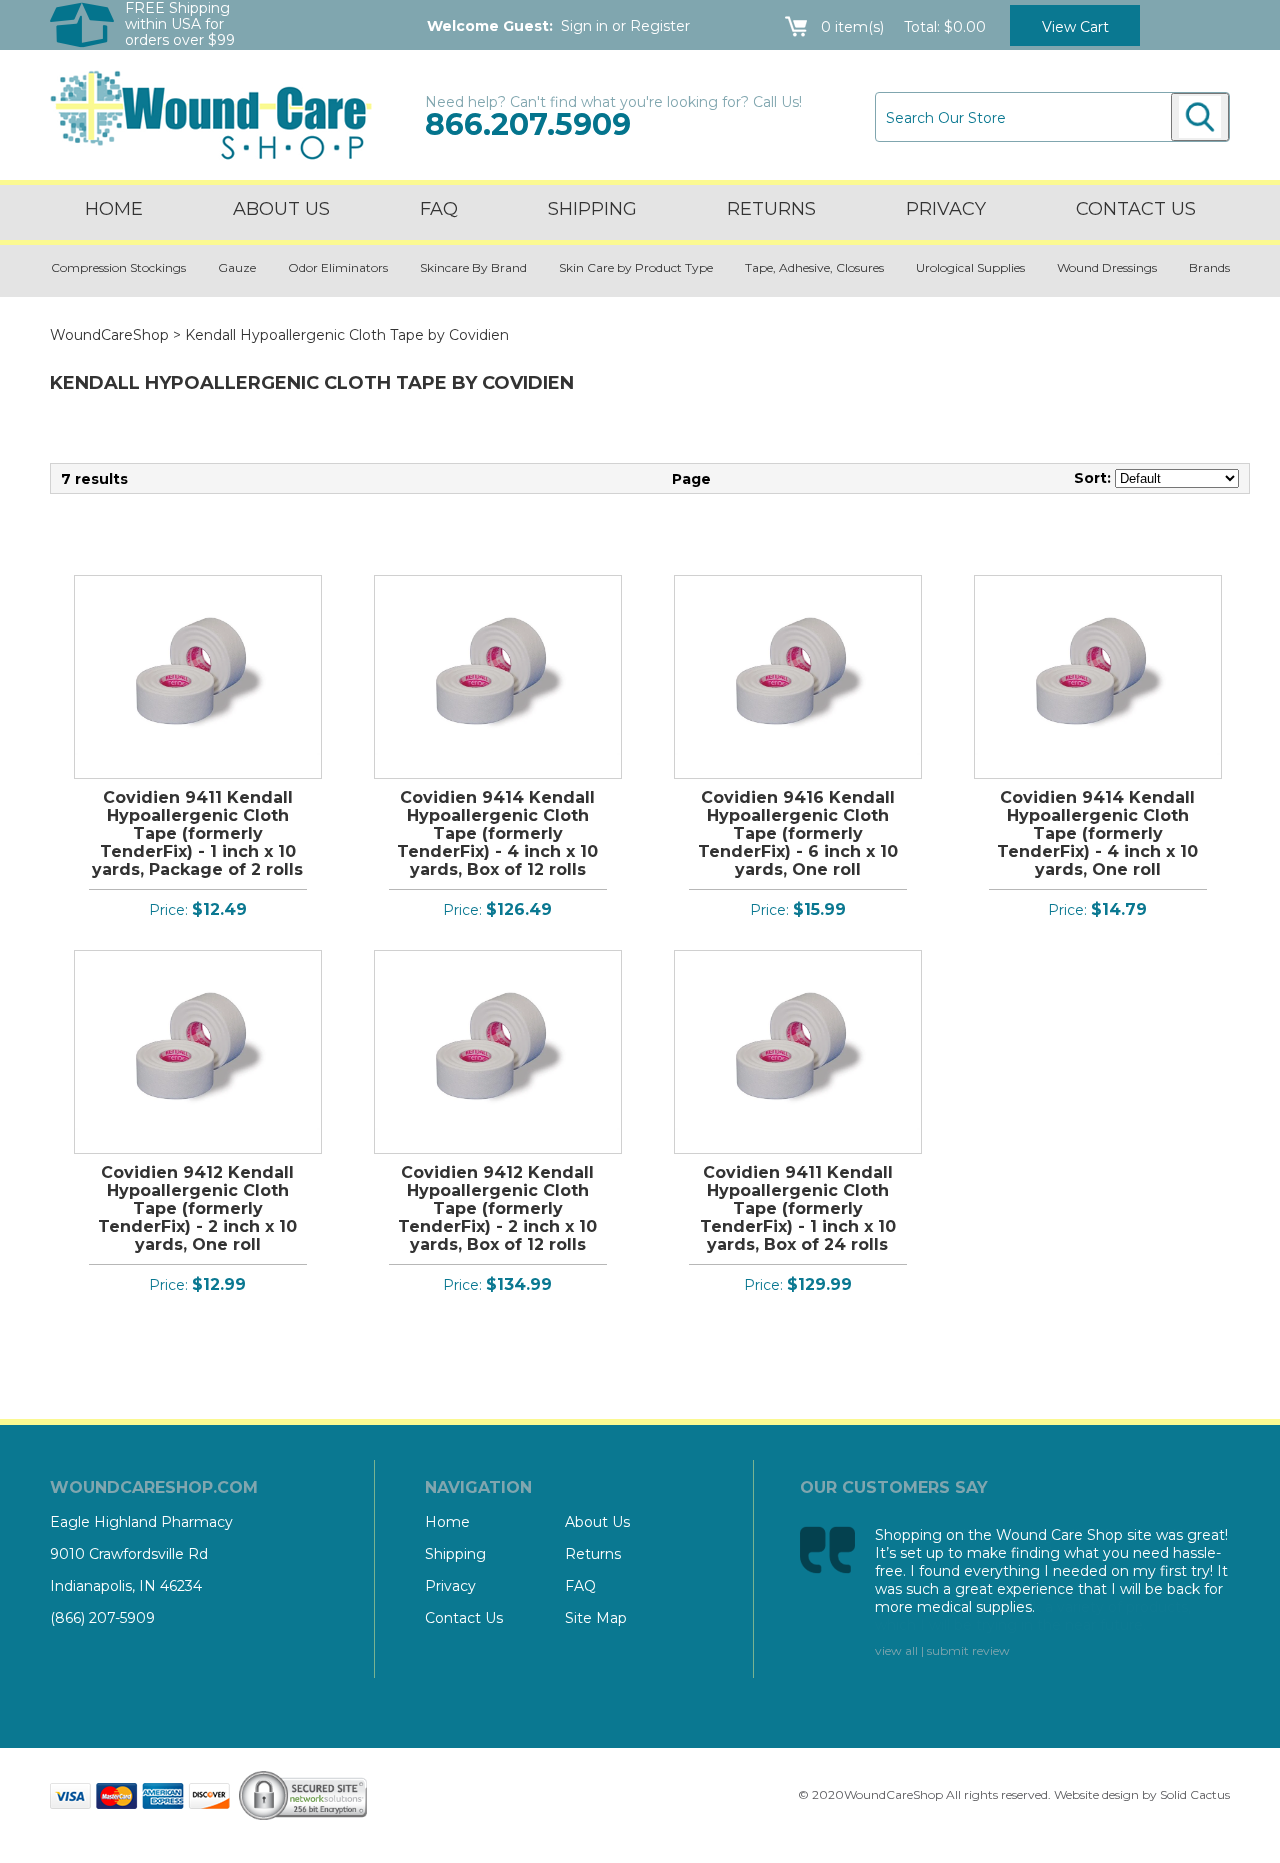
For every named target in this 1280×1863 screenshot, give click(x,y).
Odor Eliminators (338, 267)
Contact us (1136, 209)
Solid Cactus (1195, 1794)
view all (896, 1650)
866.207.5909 (528, 124)
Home (114, 209)
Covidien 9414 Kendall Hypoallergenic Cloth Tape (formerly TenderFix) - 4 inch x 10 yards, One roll (1097, 833)
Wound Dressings (1107, 267)
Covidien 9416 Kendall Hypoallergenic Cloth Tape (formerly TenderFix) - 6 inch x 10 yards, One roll (798, 833)
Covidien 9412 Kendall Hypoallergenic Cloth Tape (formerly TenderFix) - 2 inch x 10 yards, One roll (197, 1208)
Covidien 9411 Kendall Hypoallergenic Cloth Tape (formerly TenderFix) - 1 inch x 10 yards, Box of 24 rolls (798, 1208)
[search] (1200, 117)
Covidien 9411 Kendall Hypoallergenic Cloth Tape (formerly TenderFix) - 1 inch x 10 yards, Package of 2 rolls (197, 833)
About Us (281, 209)
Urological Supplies (970, 267)
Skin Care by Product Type (636, 267)
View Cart (1075, 27)
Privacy (946, 209)
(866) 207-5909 (102, 1618)
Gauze (237, 267)
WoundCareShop (109, 335)
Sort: (1092, 478)
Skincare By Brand (473, 267)
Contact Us (464, 1618)
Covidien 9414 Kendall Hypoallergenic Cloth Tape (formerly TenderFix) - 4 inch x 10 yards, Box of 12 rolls (497, 833)
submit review (968, 1650)
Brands (1209, 267)
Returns (771, 209)
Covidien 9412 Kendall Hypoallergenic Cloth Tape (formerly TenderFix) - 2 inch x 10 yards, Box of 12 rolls (497, 1208)
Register (660, 26)
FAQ (439, 209)
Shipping (592, 209)
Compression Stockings (118, 267)
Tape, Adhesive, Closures (814, 267)
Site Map (596, 1618)
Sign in (584, 26)
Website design (1096, 1794)
